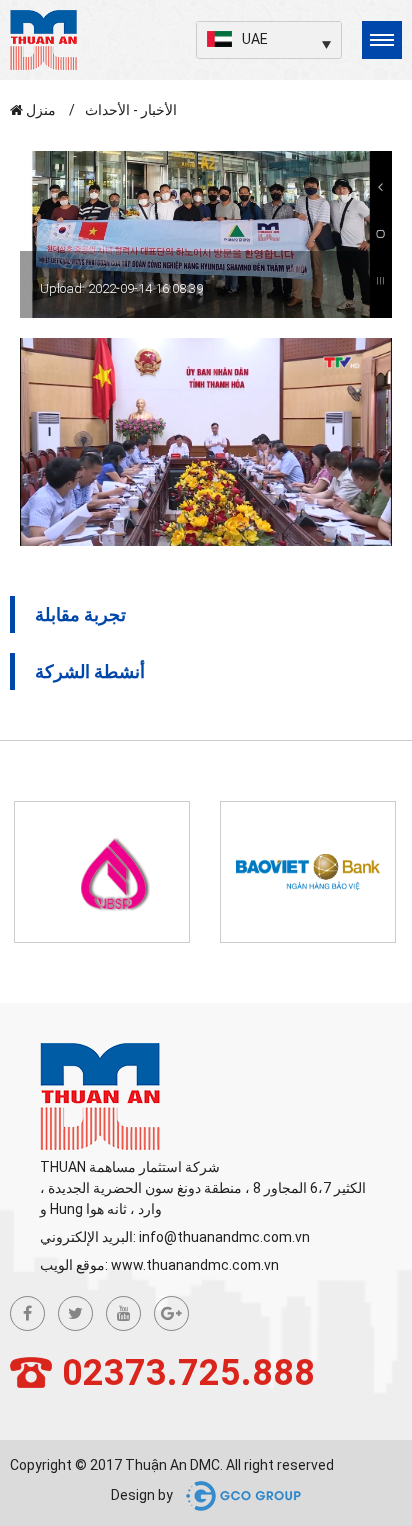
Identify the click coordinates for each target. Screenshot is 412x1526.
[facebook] (27, 1313)
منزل (41, 110)
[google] (171, 1313)
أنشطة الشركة (90, 671)
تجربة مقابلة (80, 614)
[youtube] (123, 1313)
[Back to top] (373, 1399)
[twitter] (75, 1313)
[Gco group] (238, 1495)
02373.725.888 (188, 1373)
